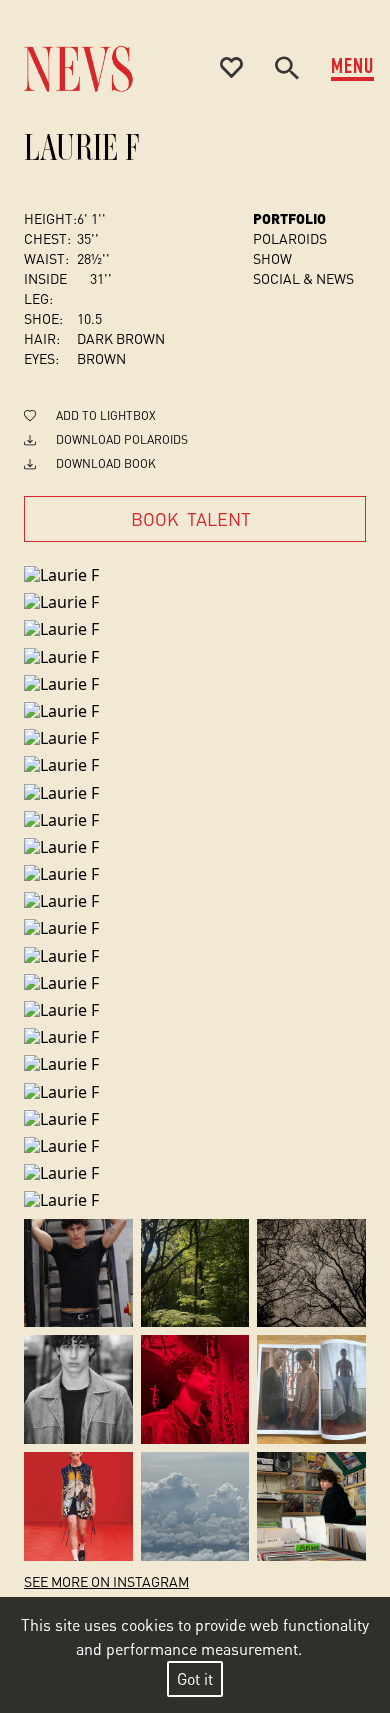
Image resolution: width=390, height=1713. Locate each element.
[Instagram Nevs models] (78, 1273)
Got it (195, 1678)
